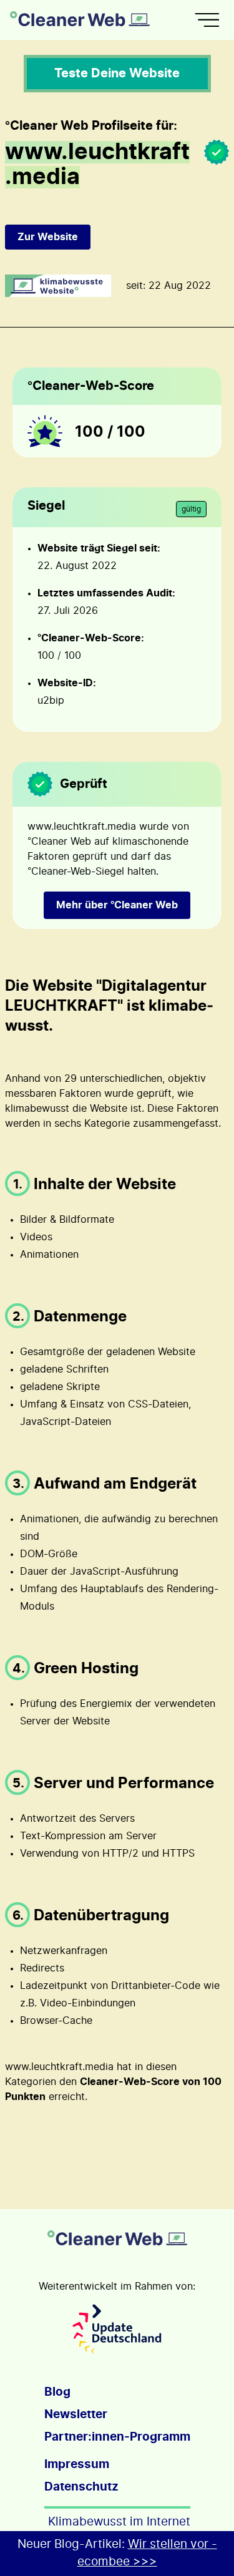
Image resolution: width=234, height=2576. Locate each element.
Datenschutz (81, 2487)
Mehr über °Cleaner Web (117, 905)
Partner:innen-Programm (117, 2437)
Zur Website (48, 237)
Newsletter (76, 2415)
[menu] (207, 20)
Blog (57, 2392)
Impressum (77, 2465)
